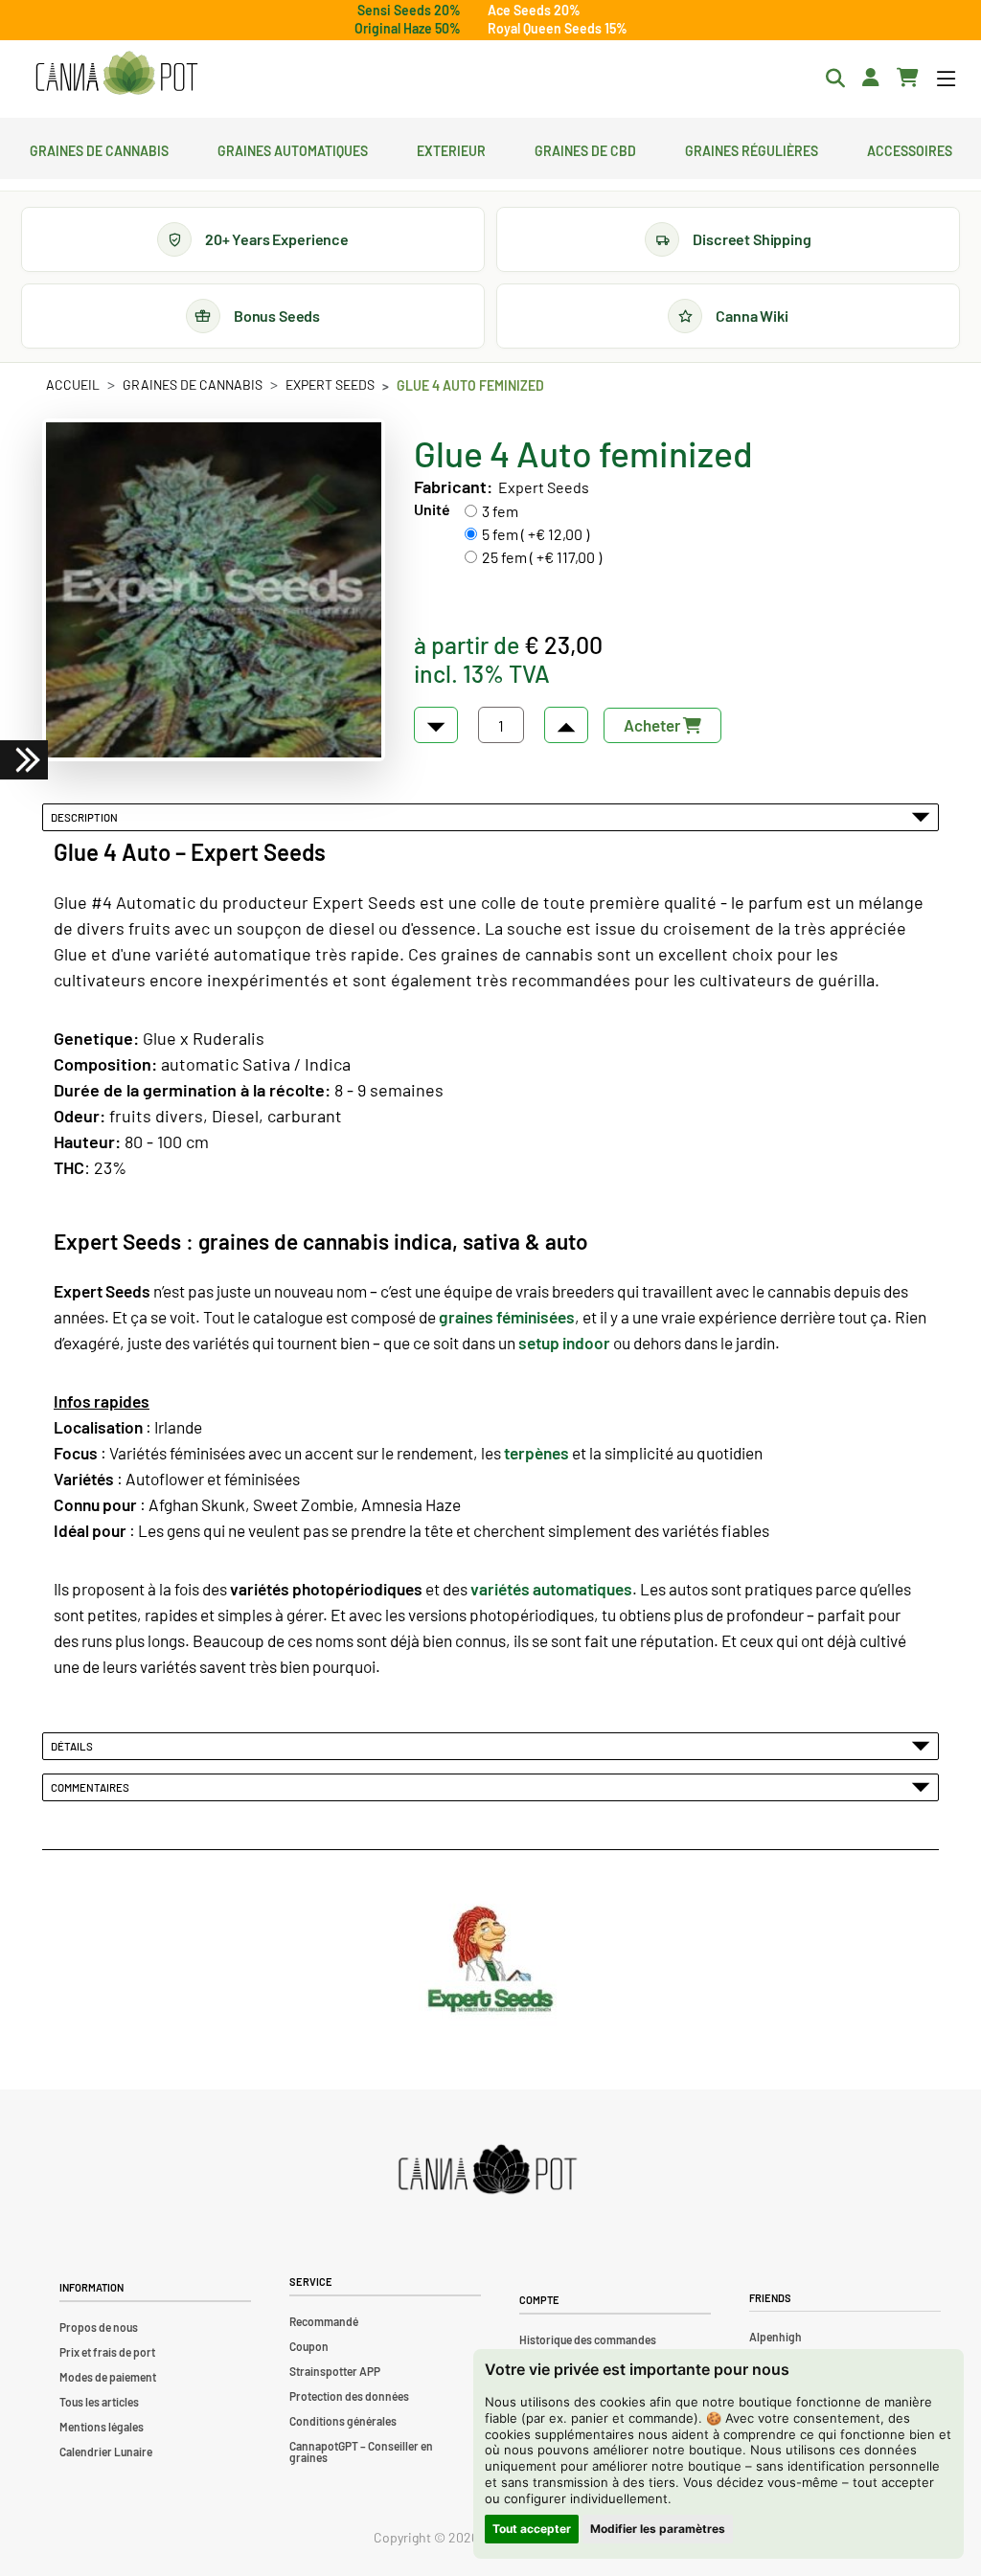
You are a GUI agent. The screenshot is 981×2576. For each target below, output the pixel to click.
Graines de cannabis (99, 148)
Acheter (653, 725)
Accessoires (910, 148)
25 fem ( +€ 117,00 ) (542, 557)
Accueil (73, 384)
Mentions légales (102, 2427)
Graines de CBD (585, 148)
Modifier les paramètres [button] (658, 2529)
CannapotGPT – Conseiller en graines (361, 2452)
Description (86, 817)
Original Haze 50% (408, 28)
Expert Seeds (330, 384)
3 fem (500, 511)
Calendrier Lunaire (106, 2452)
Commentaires (92, 1787)
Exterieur (451, 148)
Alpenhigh (776, 2337)
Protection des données (349, 2396)
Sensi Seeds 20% (409, 10)
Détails (74, 1746)
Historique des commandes (588, 2339)
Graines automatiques (293, 148)
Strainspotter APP (335, 2371)
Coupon (309, 2346)
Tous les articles (99, 2402)
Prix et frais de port (107, 2352)
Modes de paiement (108, 2377)
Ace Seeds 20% (534, 10)
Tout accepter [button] (532, 2529)
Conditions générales (343, 2421)
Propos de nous (99, 2327)
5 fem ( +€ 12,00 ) (536, 534)
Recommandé (324, 2321)
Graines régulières (752, 148)
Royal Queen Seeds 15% (558, 28)
